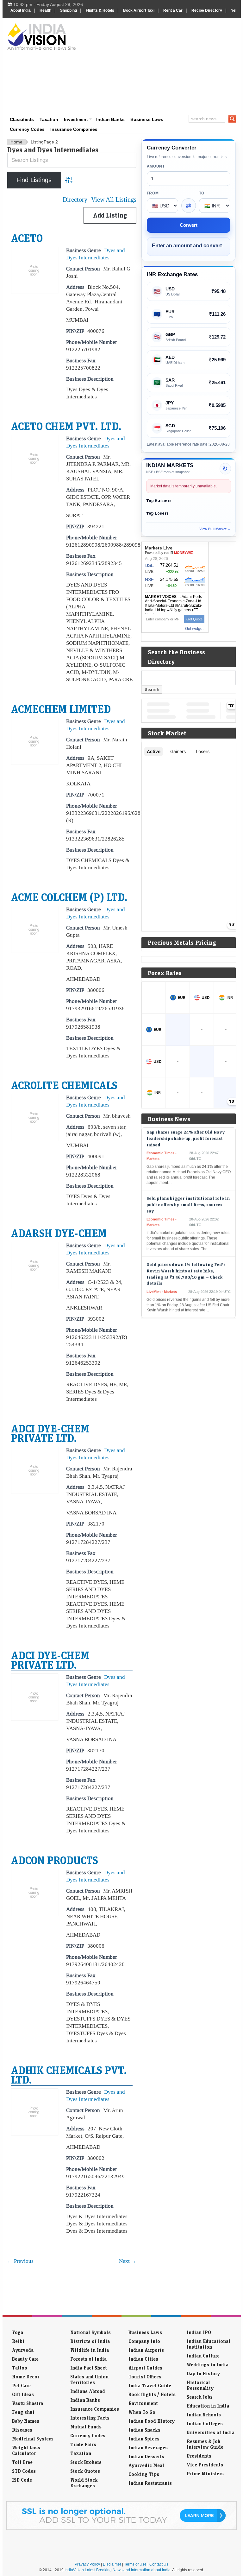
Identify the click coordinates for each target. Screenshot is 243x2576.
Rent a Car (173, 10)
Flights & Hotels (100, 10)
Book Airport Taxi (139, 10)
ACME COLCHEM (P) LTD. (69, 897)
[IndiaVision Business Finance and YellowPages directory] (42, 36)
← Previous (20, 2261)
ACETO (27, 238)
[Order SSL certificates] (121, 2528)
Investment (76, 119)
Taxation (49, 119)
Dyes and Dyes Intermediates (96, 254)
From (153, 193)
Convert (189, 225)
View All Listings (114, 200)
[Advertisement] (162, 66)
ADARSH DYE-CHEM (59, 1233)
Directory (75, 200)
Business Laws (147, 119)
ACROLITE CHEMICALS (64, 1085)
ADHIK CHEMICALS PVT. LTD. (69, 2075)
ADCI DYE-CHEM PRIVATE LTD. (50, 1433)
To (202, 193)
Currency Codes (27, 129)
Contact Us (159, 2564)
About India (21, 10)
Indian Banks (110, 119)
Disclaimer (112, 2564)
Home (16, 142)
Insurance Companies (74, 129)
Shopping (69, 10)
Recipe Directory (207, 10)
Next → (128, 2261)
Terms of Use (135, 2564)
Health (45, 10)
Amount (156, 166)
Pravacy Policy (87, 2564)
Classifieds (22, 119)
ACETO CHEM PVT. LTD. (66, 426)
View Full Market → (215, 529)
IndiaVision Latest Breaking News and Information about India (118, 2570)
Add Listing (110, 215)
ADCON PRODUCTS (55, 1860)
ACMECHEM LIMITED (61, 709)
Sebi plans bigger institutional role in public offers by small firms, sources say (188, 1187)
